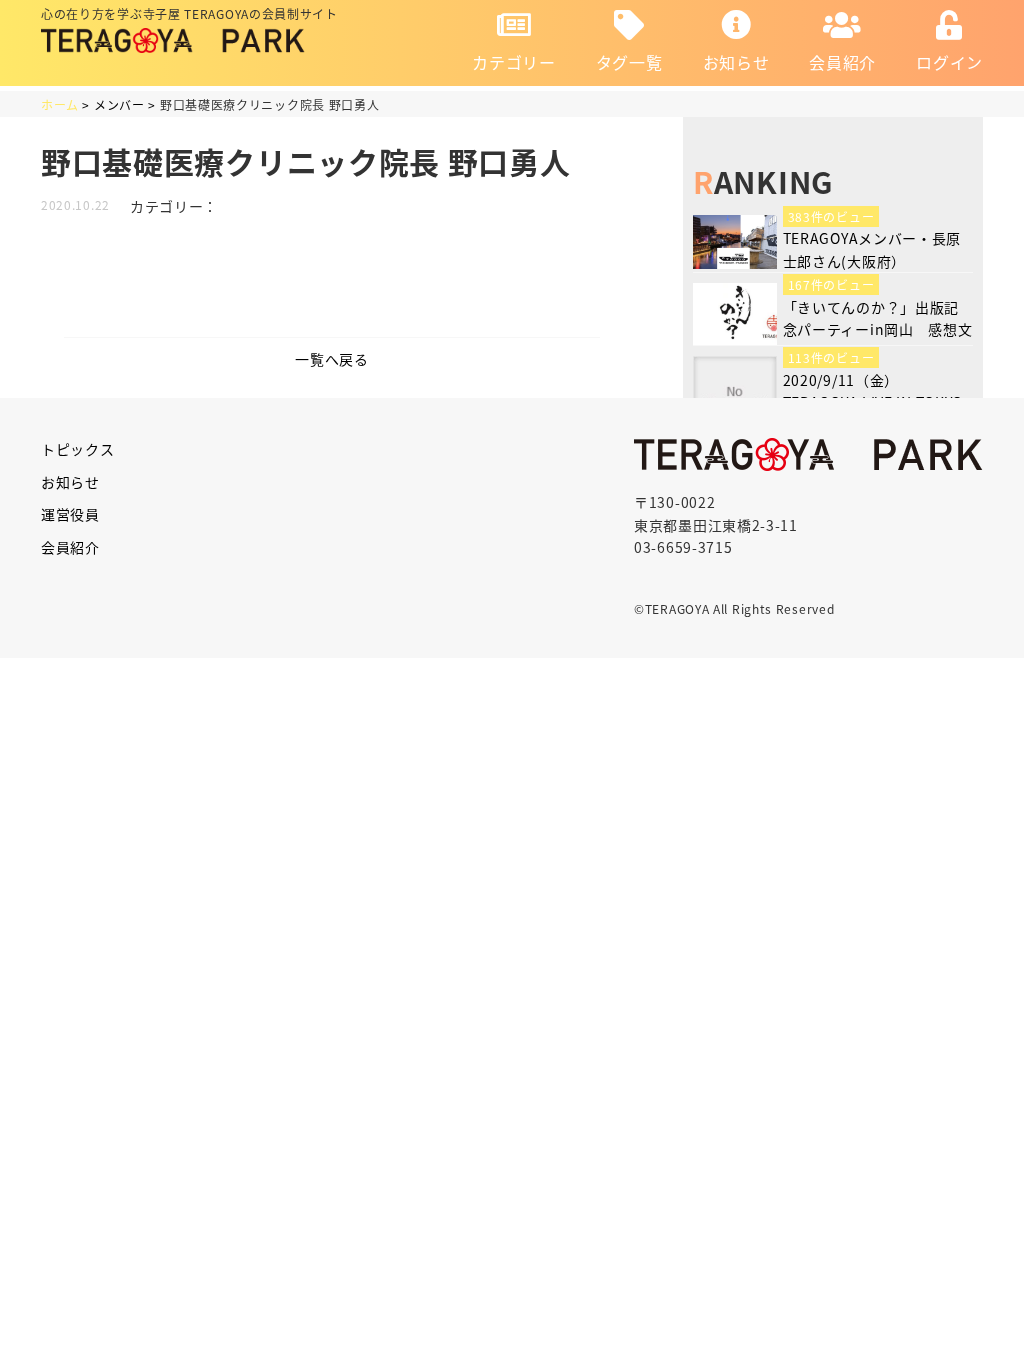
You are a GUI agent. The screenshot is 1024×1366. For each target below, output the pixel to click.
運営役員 (70, 514)
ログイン (949, 62)
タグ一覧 (629, 62)
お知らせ (736, 62)
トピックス (78, 449)
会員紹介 (842, 62)
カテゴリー (514, 62)
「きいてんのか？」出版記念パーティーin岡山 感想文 (878, 318)
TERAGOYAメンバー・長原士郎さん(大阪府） (872, 249)
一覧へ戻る (332, 359)
